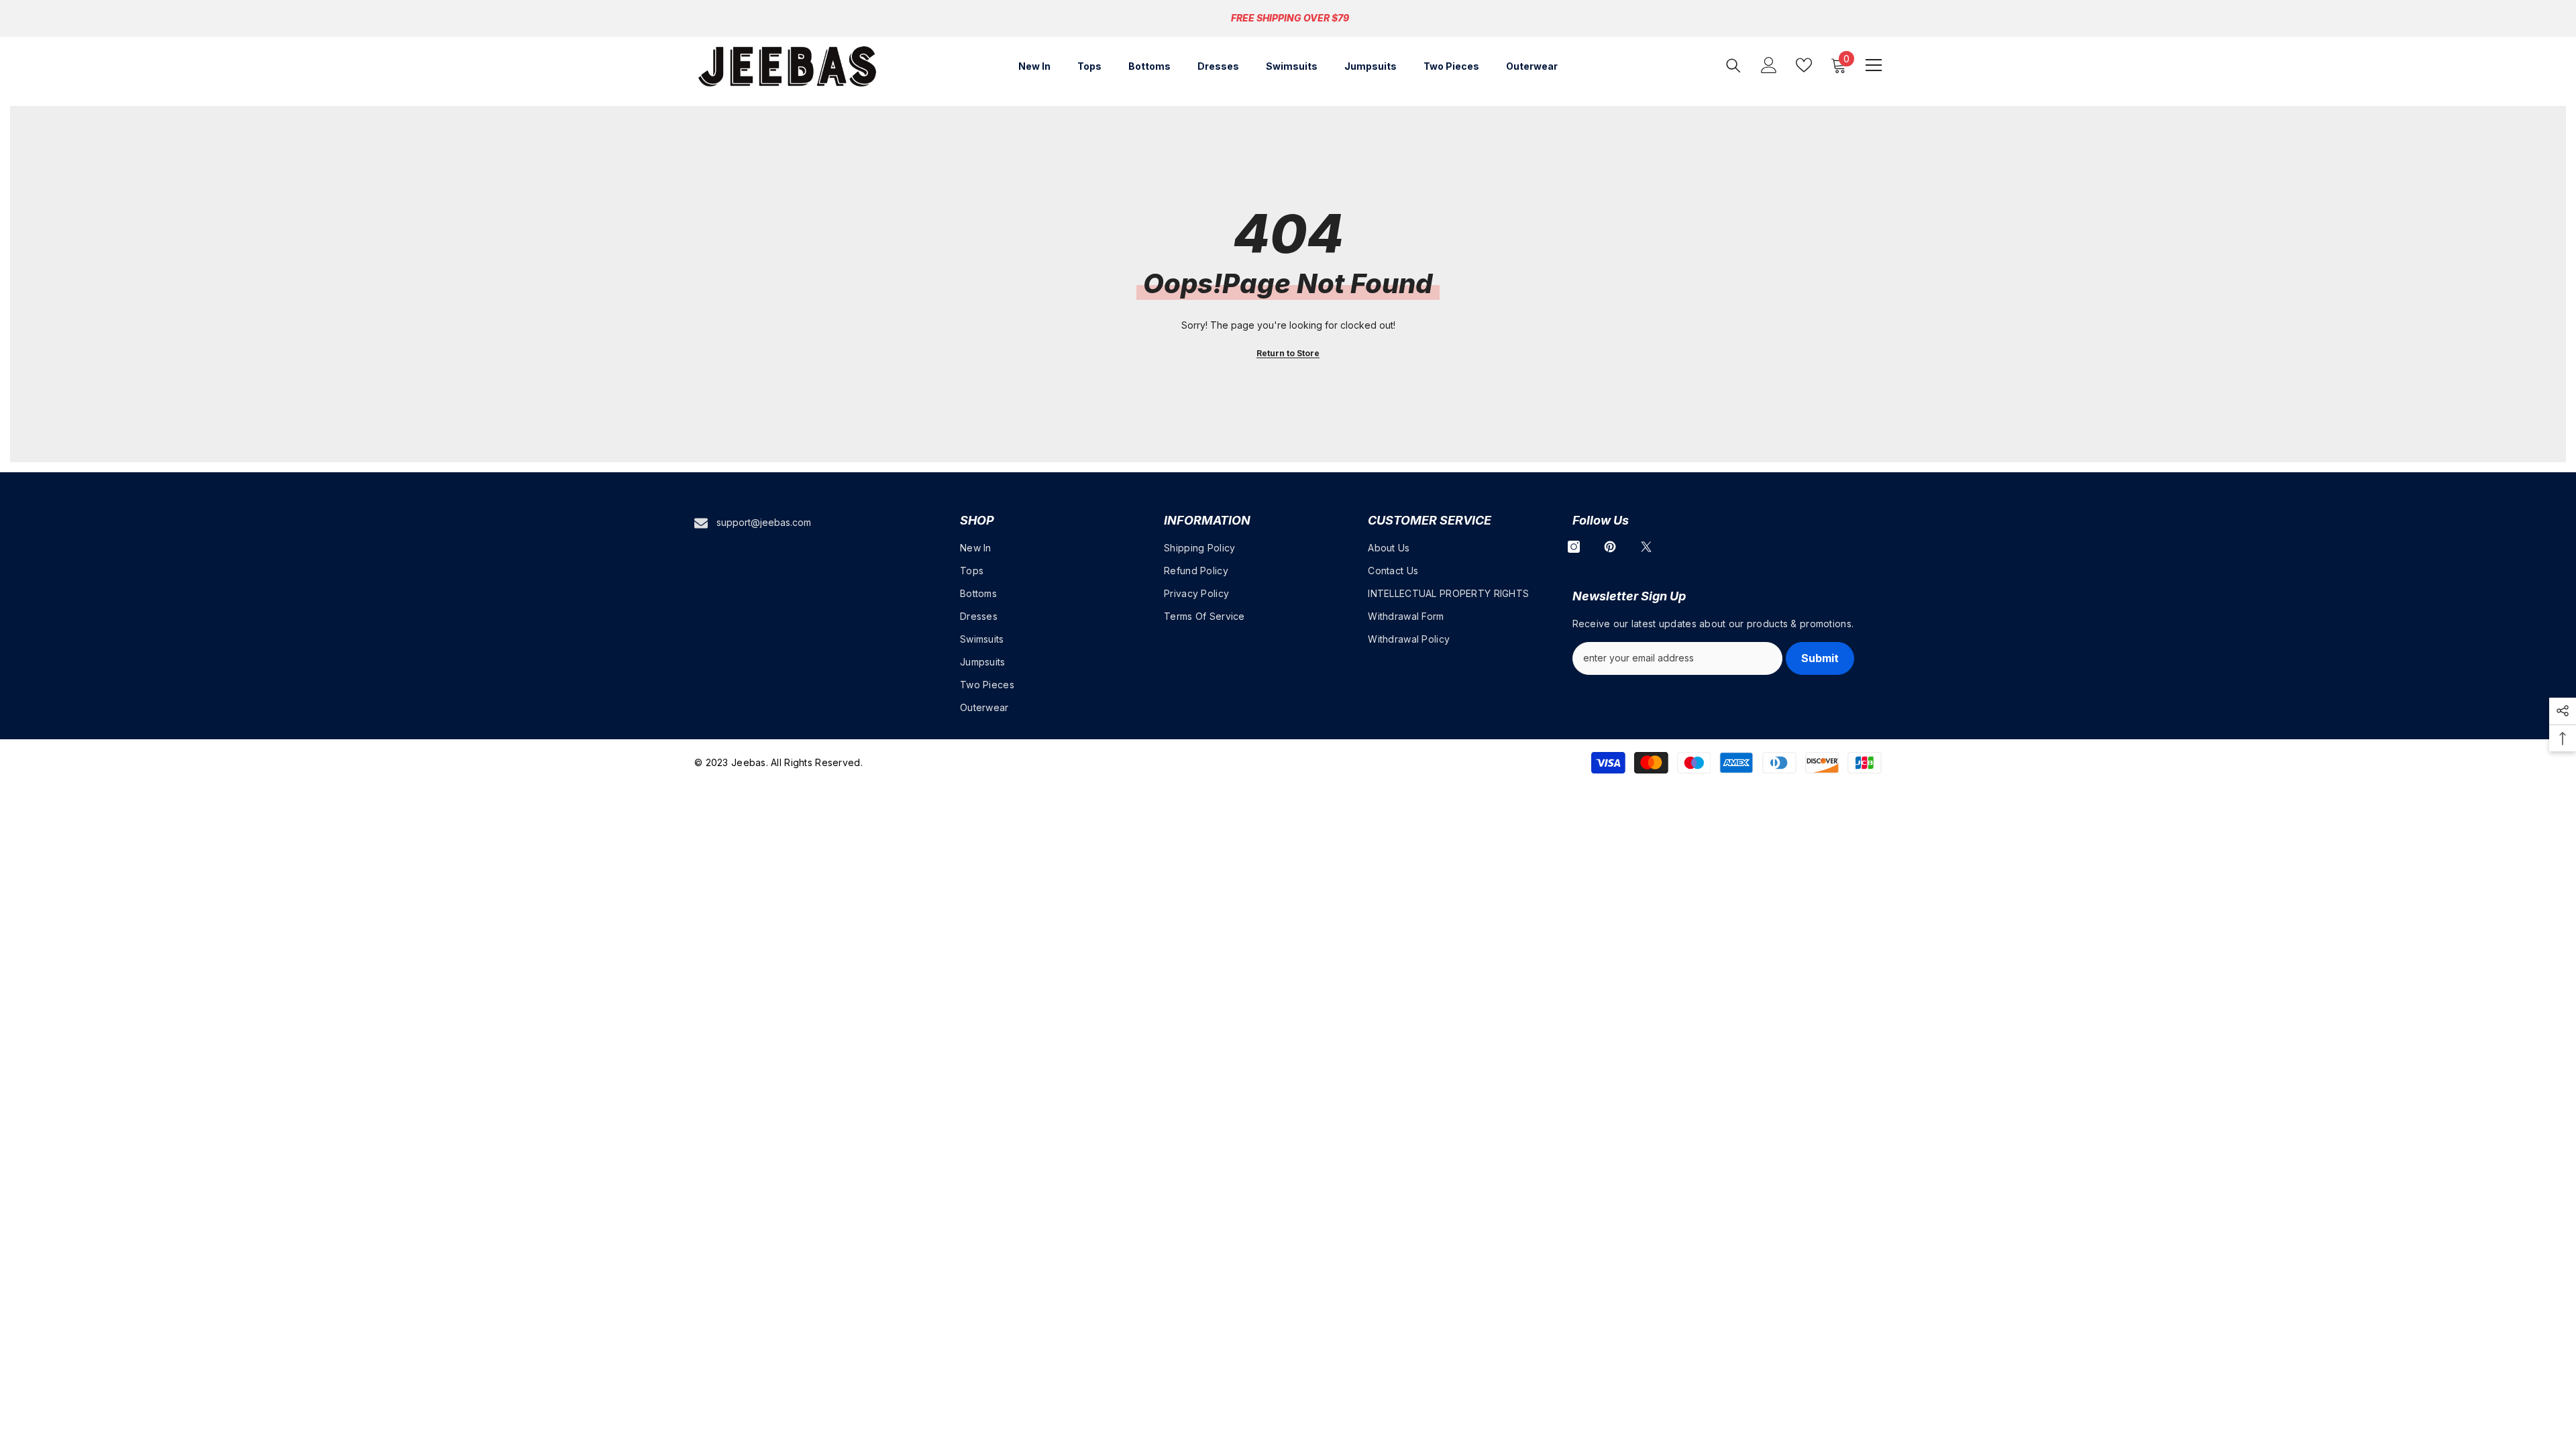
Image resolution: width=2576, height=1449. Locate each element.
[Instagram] (1574, 547)
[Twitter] (1646, 547)
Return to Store (1288, 353)
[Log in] (1769, 65)
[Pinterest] (1610, 547)
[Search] (1733, 65)
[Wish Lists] (1804, 65)
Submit (1820, 658)
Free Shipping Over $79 (1290, 18)
